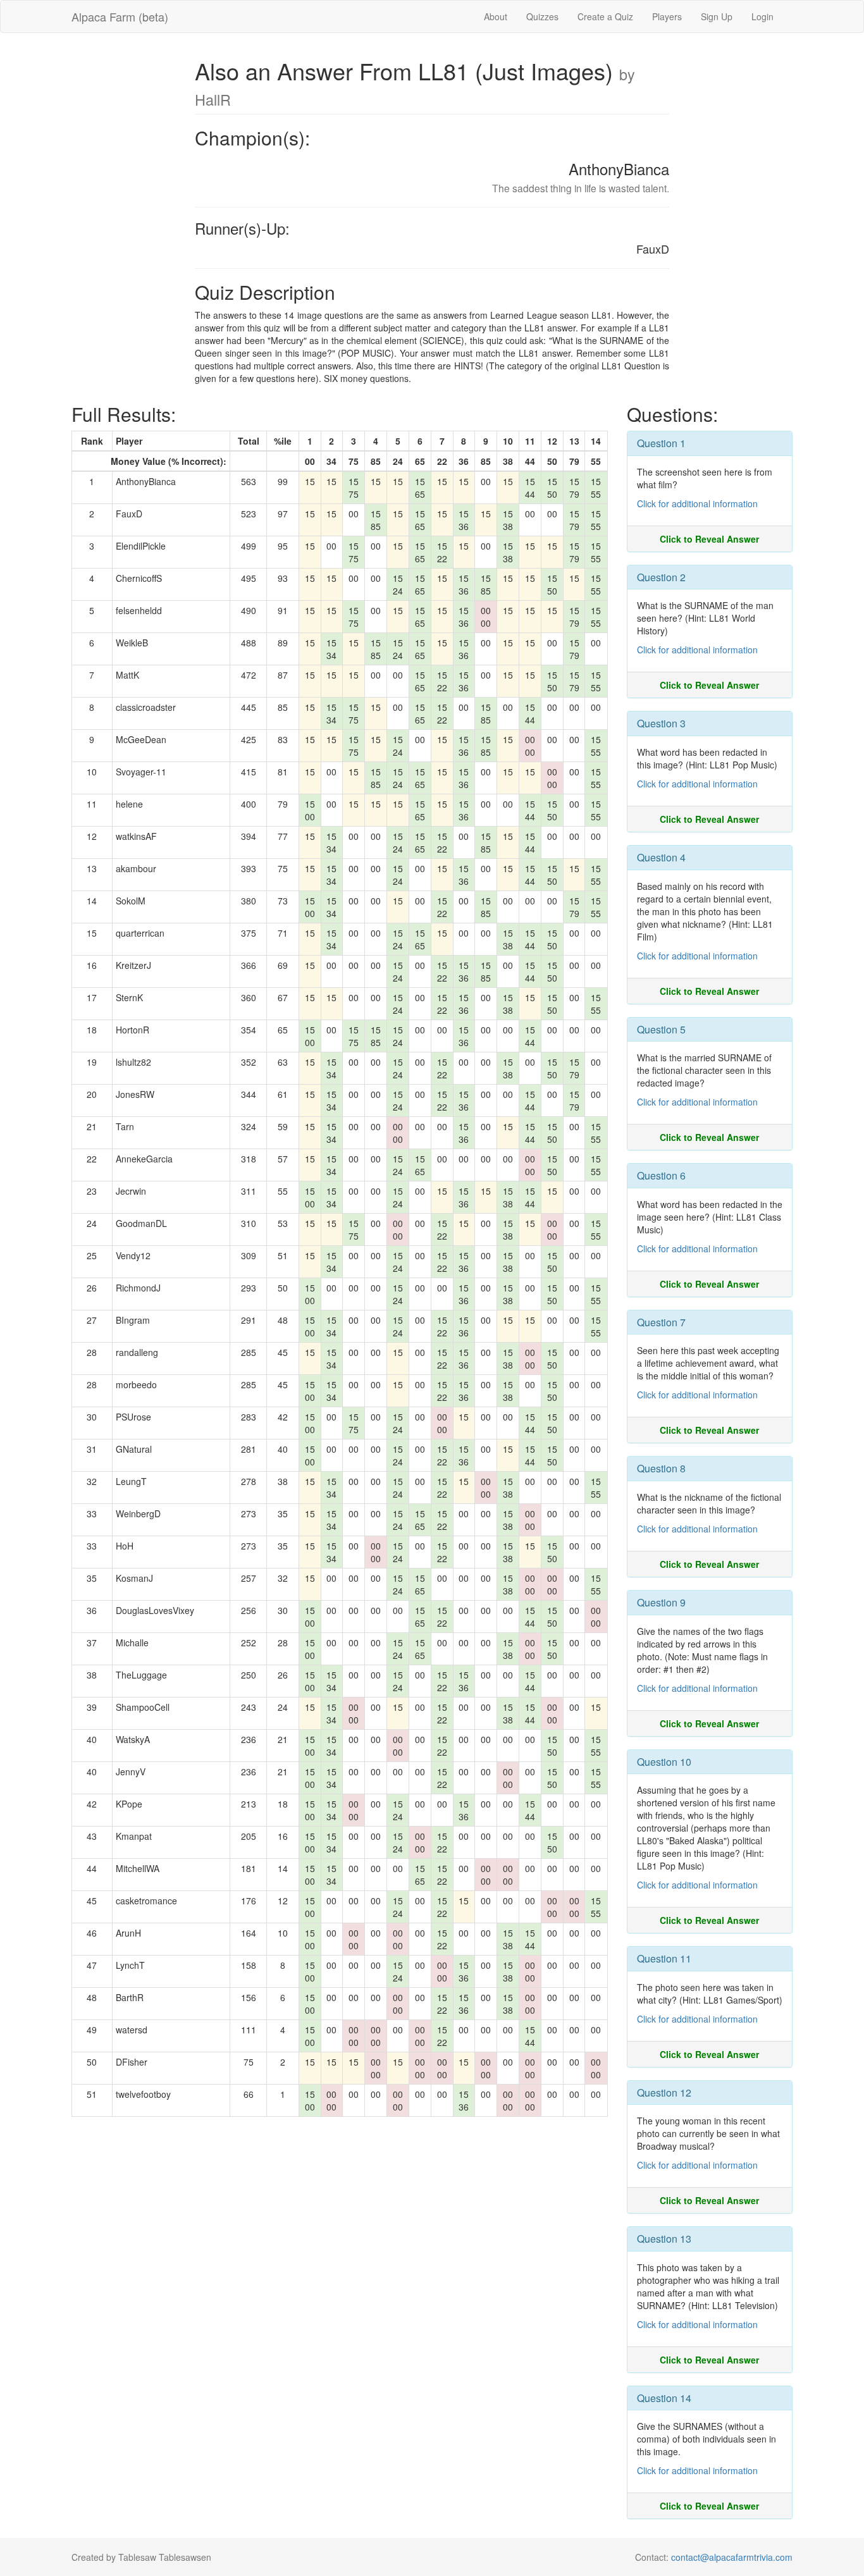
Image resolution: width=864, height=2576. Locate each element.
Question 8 (661, 1468)
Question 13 (664, 2239)
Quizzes (542, 16)
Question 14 (664, 2398)
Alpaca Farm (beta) (120, 16)
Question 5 (661, 1029)
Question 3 (661, 723)
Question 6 (661, 1175)
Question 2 (661, 577)
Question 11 (664, 1958)
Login (762, 16)
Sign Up (717, 16)
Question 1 (661, 443)
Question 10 (664, 1762)
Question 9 (661, 1602)
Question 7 (661, 1322)
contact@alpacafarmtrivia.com (732, 2557)
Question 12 (664, 2092)
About (496, 16)
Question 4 (661, 857)
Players (667, 16)
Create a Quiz (605, 16)
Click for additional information (697, 503)
